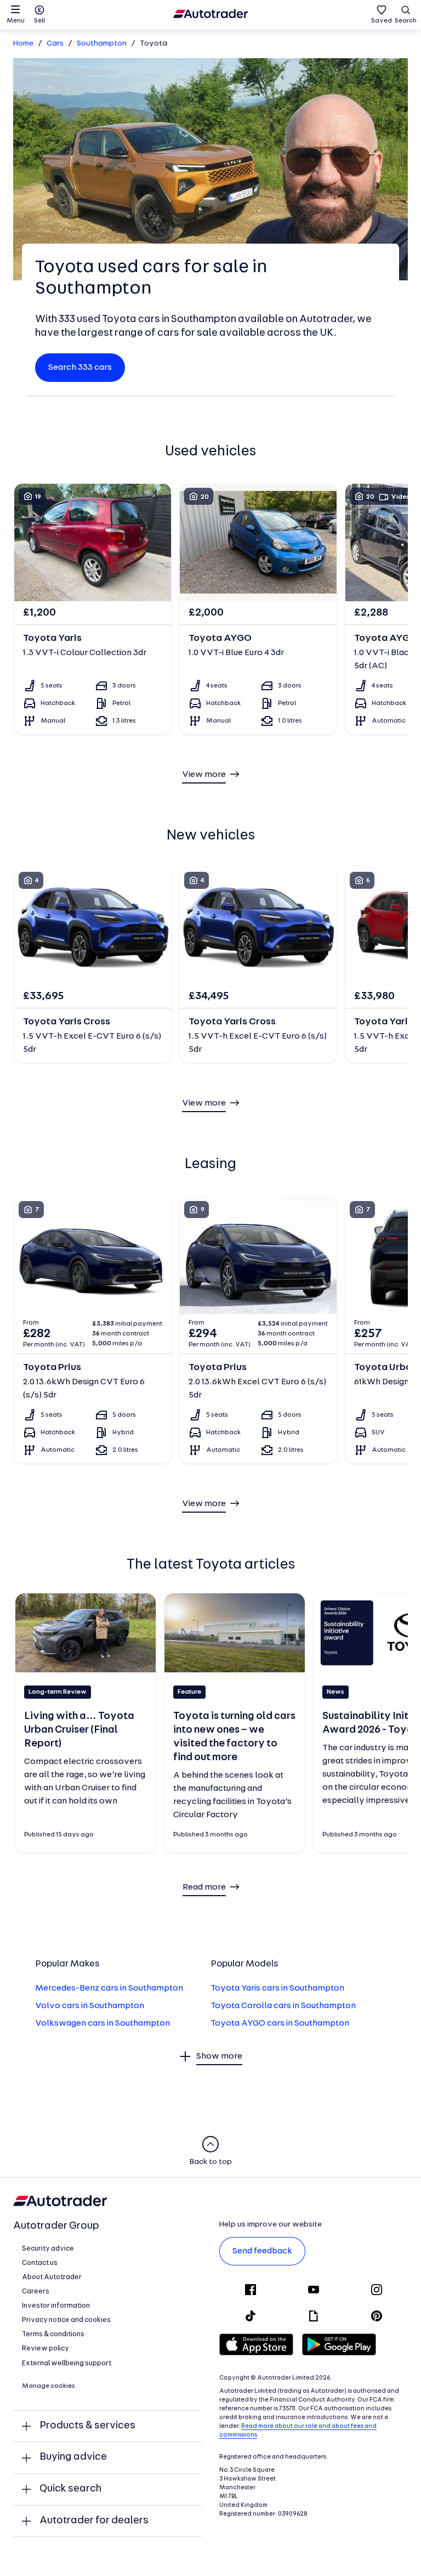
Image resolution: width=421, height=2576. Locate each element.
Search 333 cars (80, 368)
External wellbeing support (67, 2363)
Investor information (56, 2306)
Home (23, 44)
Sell (39, 21)
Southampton (102, 44)
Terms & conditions (53, 2334)
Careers (36, 2292)
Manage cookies (49, 2386)
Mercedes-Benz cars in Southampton (109, 1988)
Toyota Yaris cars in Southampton (277, 1988)
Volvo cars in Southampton (90, 2006)
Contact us (40, 2263)
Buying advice (73, 2457)
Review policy (45, 2349)
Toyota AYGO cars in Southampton (280, 2023)
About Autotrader (52, 2277)
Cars (55, 44)
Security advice (48, 2249)
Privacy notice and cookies (66, 2320)
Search (406, 21)
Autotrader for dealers (94, 2521)
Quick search (70, 2489)
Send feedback (262, 2251)
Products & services (87, 2426)
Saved (382, 21)
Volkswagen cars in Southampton (103, 2023)
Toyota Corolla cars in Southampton (283, 2006)
